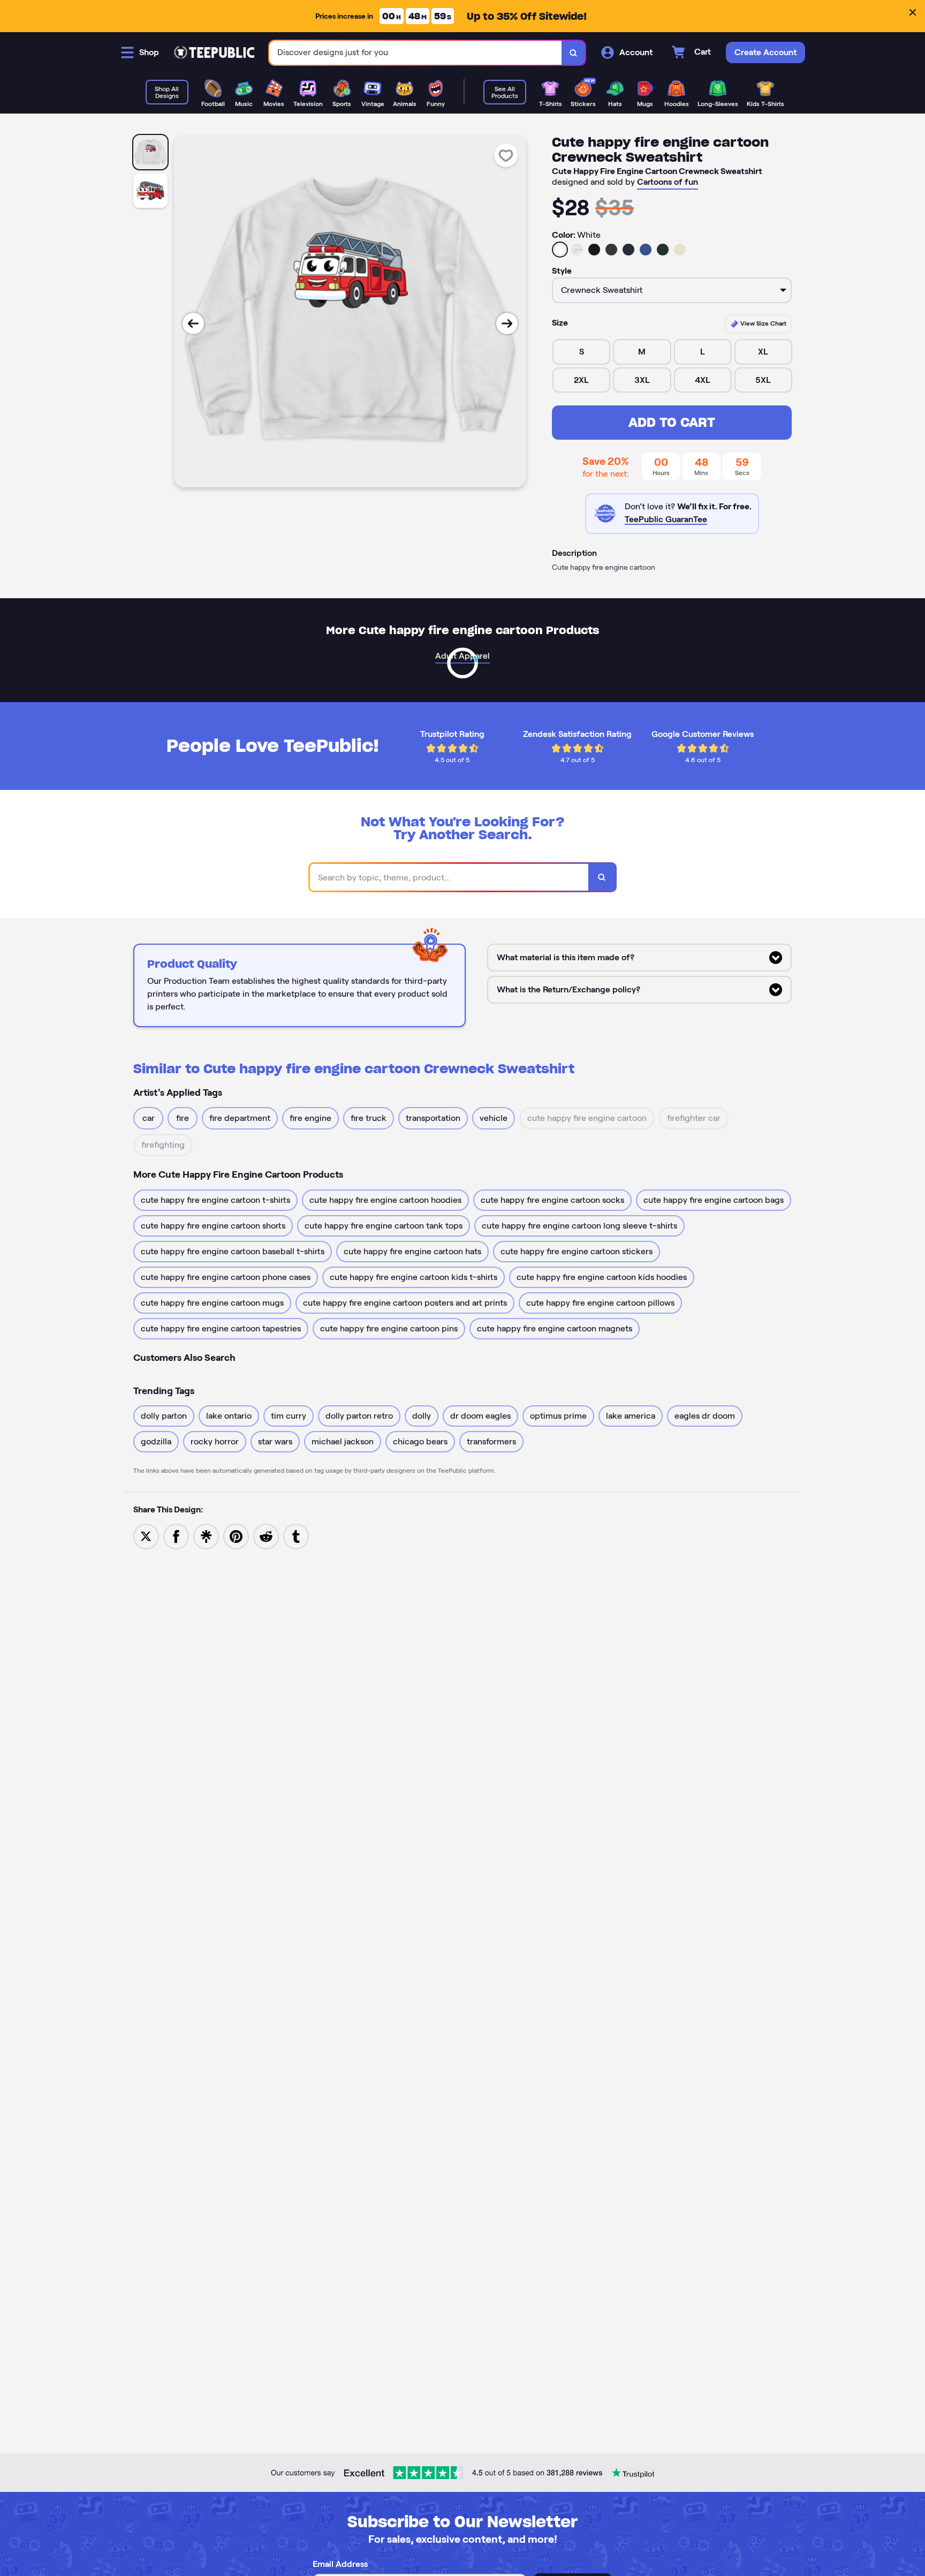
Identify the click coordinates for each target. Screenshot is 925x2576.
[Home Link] (214, 52)
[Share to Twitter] (146, 1536)
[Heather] (577, 250)
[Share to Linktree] (206, 1536)
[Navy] (628, 250)
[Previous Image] (193, 323)
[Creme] (680, 250)
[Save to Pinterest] (236, 1536)
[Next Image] (507, 323)
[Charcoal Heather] (611, 250)
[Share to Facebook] (176, 1536)
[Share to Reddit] (266, 1536)
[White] (560, 250)
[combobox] (416, 53)
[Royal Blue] (646, 250)
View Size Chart (763, 323)
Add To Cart (672, 422)
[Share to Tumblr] (296, 1536)
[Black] (594, 250)
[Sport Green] (663, 250)
